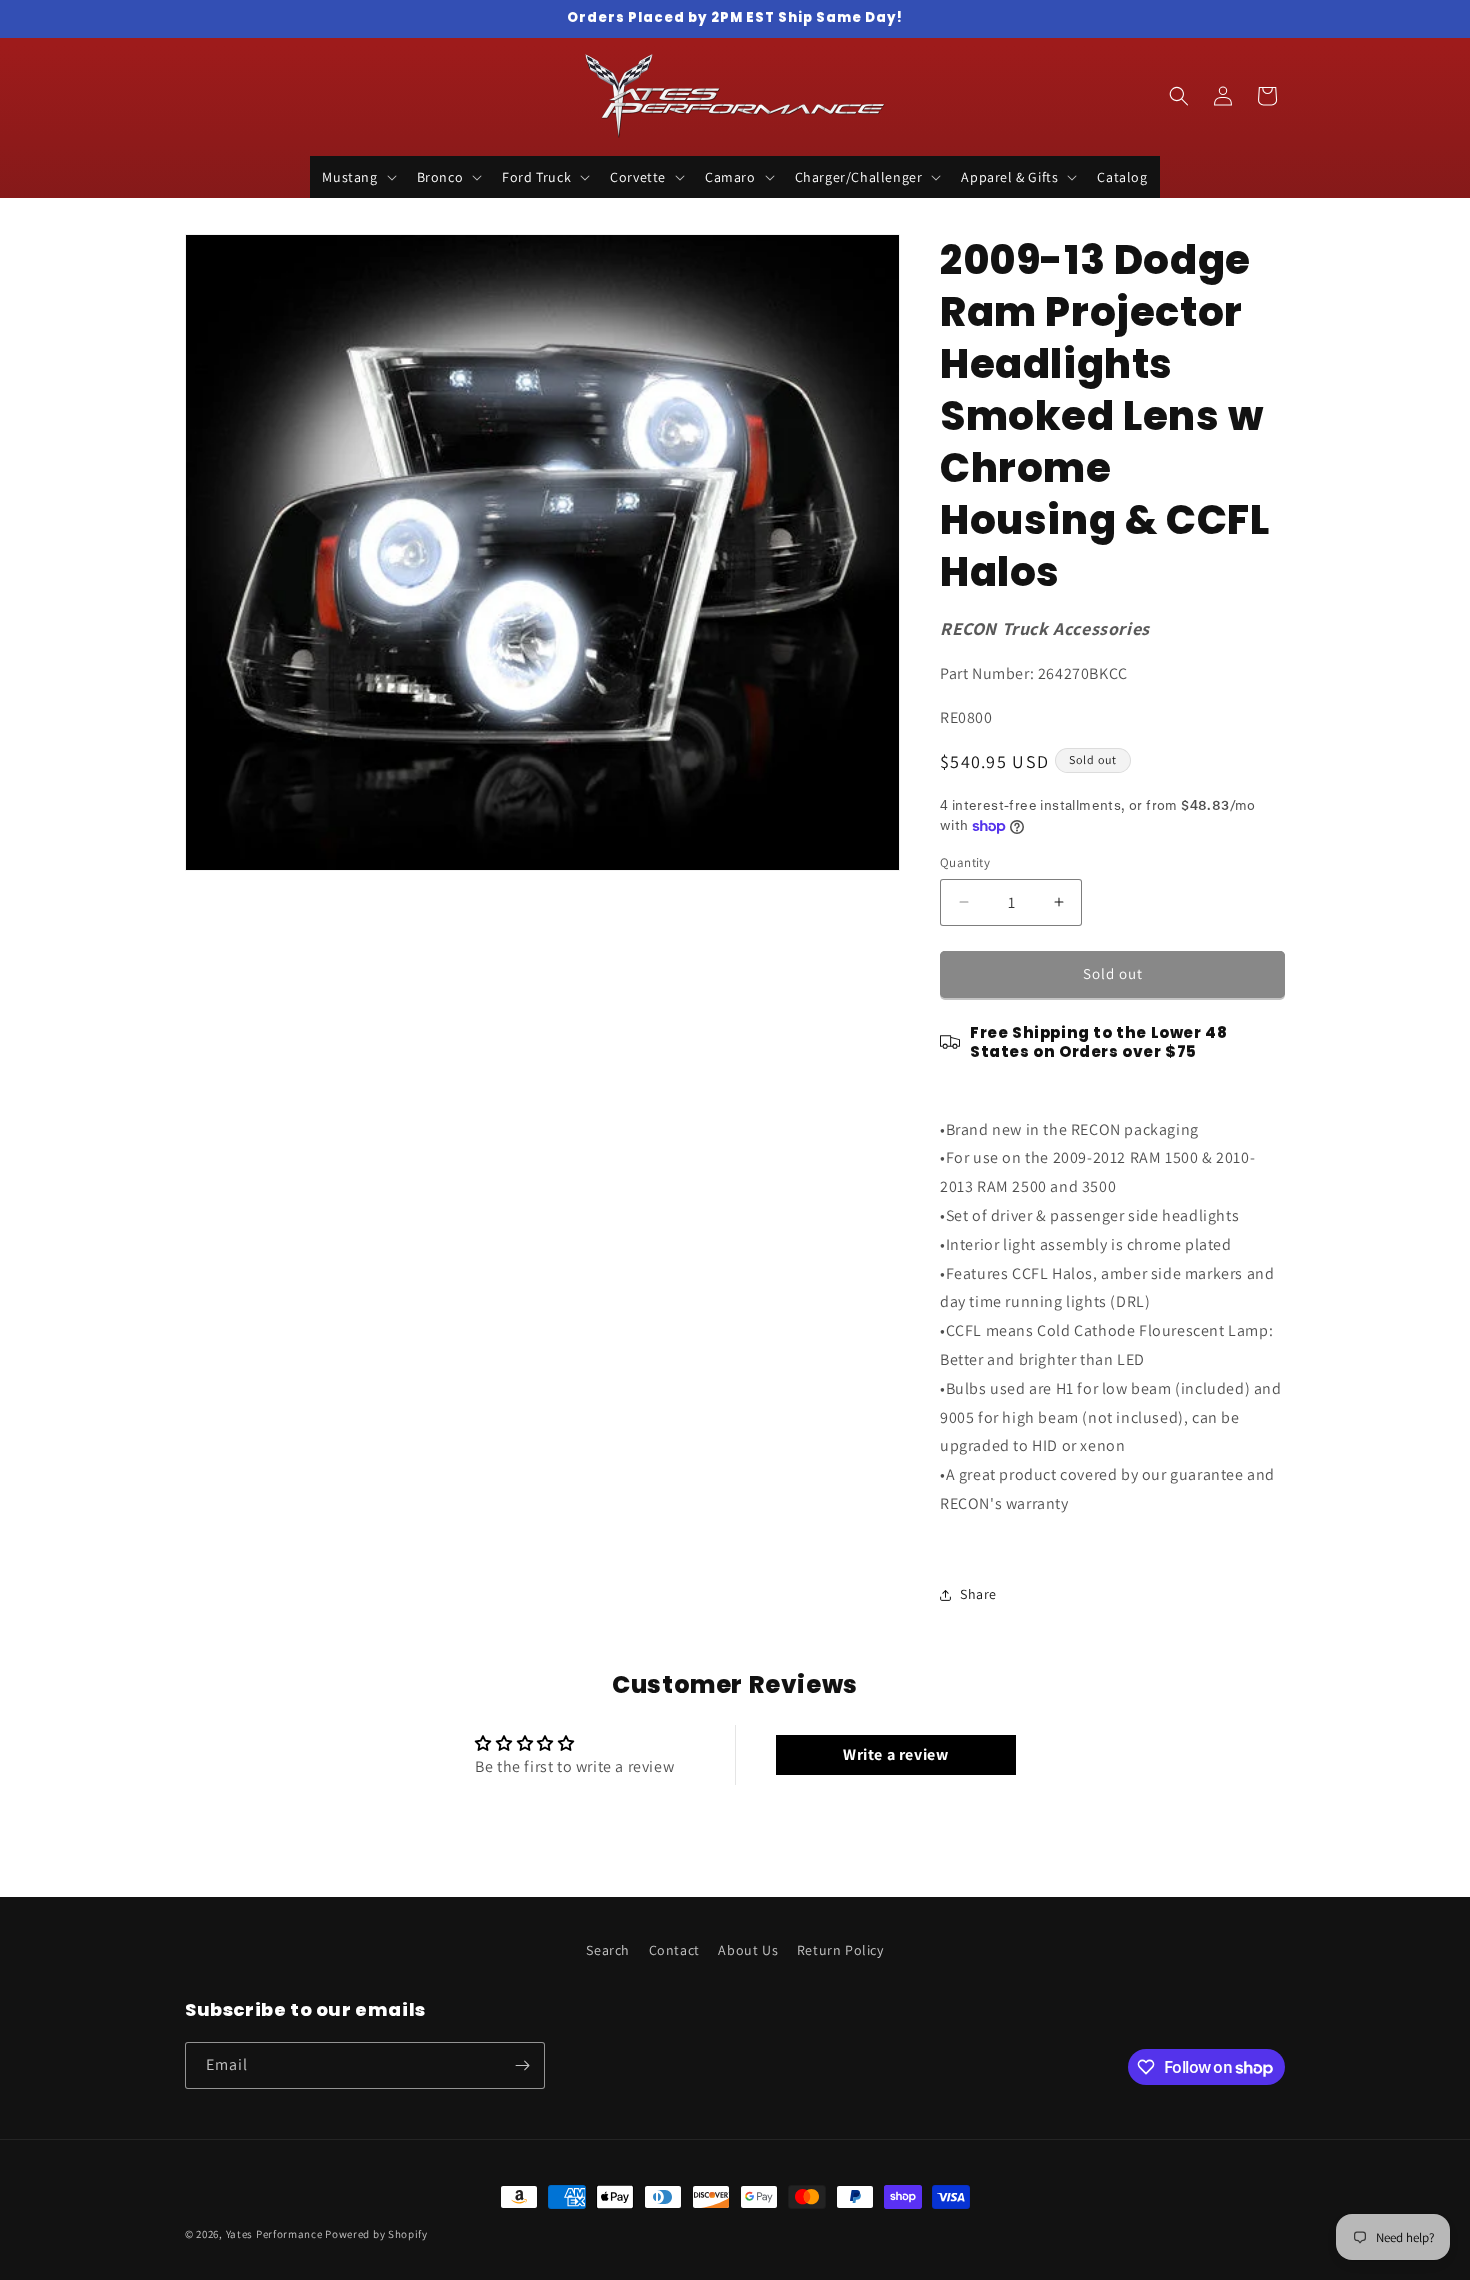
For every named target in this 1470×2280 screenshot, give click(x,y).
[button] (357, 177)
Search (608, 1950)
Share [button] (978, 1594)
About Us (748, 1950)
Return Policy (840, 1950)
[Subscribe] (522, 2065)
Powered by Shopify (376, 2234)
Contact (674, 1950)
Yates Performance (274, 2234)
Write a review (895, 1754)
